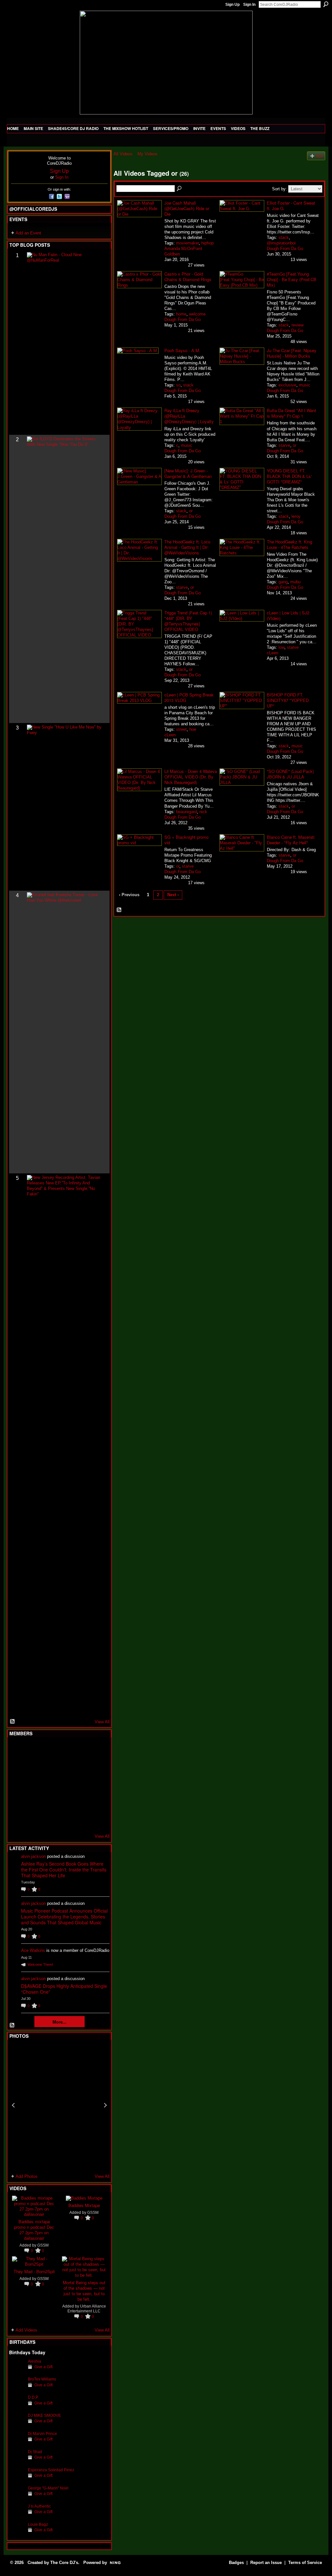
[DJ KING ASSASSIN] (96, 1767)
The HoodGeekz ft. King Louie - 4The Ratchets (290, 544)
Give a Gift (43, 2367)
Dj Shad (35, 2452)
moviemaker (187, 243)
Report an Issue (266, 2563)
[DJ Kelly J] (17, 1750)
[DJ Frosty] (33, 1750)
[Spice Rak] (17, 1785)
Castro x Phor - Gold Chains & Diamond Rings (188, 277)
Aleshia (35, 2361)
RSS (13, 1722)
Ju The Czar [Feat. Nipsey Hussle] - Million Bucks (292, 353)
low (281, 647)
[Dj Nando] (80, 1785)
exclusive (287, 385)
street (181, 729)
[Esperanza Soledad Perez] (17, 2480)
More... (59, 2022)
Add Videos (26, 2330)
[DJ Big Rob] (17, 1820)
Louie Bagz (38, 2524)
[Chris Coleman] (65, 1750)
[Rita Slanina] (17, 1802)
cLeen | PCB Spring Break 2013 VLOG (189, 697)
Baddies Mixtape (84, 2205)
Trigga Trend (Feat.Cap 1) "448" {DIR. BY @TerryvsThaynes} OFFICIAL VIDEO (188, 621)
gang (283, 582)
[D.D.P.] (17, 2407)
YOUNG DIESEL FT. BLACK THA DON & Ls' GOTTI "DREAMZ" (289, 476)
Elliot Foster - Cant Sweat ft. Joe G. (291, 206)
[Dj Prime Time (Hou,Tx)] (33, 1820)
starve (284, 445)
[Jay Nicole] (49, 1802)
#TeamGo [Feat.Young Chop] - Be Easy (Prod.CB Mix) (292, 279)
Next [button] (105, 2105)
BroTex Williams (42, 2379)
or (295, 445)
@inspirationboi (281, 243)
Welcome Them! (40, 1965)
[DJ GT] (65, 1785)
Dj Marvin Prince (42, 2434)
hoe (193, 729)
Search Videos (180, 189)
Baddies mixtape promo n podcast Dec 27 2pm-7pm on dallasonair (34, 2230)
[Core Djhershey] (96, 1820)
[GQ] (33, 1785)
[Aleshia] (17, 2371)
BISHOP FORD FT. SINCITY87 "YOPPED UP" (288, 700)
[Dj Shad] (17, 2462)
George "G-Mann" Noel (48, 2488)
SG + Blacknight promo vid (186, 840)
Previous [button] (13, 2105)
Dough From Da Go (285, 249)
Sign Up (232, 5)
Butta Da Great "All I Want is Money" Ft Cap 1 (291, 413)
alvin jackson (33, 1856)
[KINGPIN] (33, 1802)
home (181, 314)
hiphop (207, 243)
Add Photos (27, 2176)
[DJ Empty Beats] (80, 1767)
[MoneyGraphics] (80, 1802)
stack (284, 237)
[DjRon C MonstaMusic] (65, 1802)
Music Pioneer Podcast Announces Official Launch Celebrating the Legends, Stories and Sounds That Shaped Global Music (64, 1917)
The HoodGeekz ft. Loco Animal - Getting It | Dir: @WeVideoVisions (187, 547)
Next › (173, 895)
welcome (197, 314)
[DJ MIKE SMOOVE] (17, 2425)
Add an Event (28, 233)
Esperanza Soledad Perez (51, 2470)
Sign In (249, 5)
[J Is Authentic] (17, 2516)
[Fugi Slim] (49, 1750)
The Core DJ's (64, 2563)
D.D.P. (33, 2397)
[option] (59, 2105)
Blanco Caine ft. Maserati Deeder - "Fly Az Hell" (291, 840)
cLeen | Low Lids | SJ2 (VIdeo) (288, 615)
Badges (236, 2563)
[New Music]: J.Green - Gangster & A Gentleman (188, 473)
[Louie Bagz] (17, 2534)
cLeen (273, 653)
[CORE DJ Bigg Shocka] (17, 1767)
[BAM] (65, 1820)
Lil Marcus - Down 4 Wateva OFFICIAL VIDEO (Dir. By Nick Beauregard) (191, 777)
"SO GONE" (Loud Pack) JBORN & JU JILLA (290, 774)
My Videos (148, 154)
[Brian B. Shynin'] (49, 1785)
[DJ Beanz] (33, 1767)
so (178, 385)
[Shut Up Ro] (96, 1802)
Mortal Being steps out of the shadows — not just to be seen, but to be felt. (84, 2291)
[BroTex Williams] (17, 2389)
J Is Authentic (39, 2506)
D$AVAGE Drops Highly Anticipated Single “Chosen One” (64, 1989)
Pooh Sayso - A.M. (182, 350)
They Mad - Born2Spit (34, 2271)
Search (326, 4)
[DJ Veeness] (96, 1750)
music (305, 385)
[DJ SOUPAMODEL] (49, 1820)
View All (102, 1722)
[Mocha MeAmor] (96, 1785)
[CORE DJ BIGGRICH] (65, 1767)
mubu (295, 582)
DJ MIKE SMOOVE (44, 2415)
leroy (296, 516)
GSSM (43, 2245)
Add (319, 156)
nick (203, 812)
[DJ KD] (49, 1767)
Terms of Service (305, 2563)
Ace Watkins (33, 1950)
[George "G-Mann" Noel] (17, 2498)
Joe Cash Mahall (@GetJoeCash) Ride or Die (187, 208)
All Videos (123, 154)
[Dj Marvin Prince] (17, 2444)
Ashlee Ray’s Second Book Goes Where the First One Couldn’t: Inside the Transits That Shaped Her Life (64, 1870)
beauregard (186, 812)
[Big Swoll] (80, 1750)
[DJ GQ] (80, 1820)
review (297, 325)
